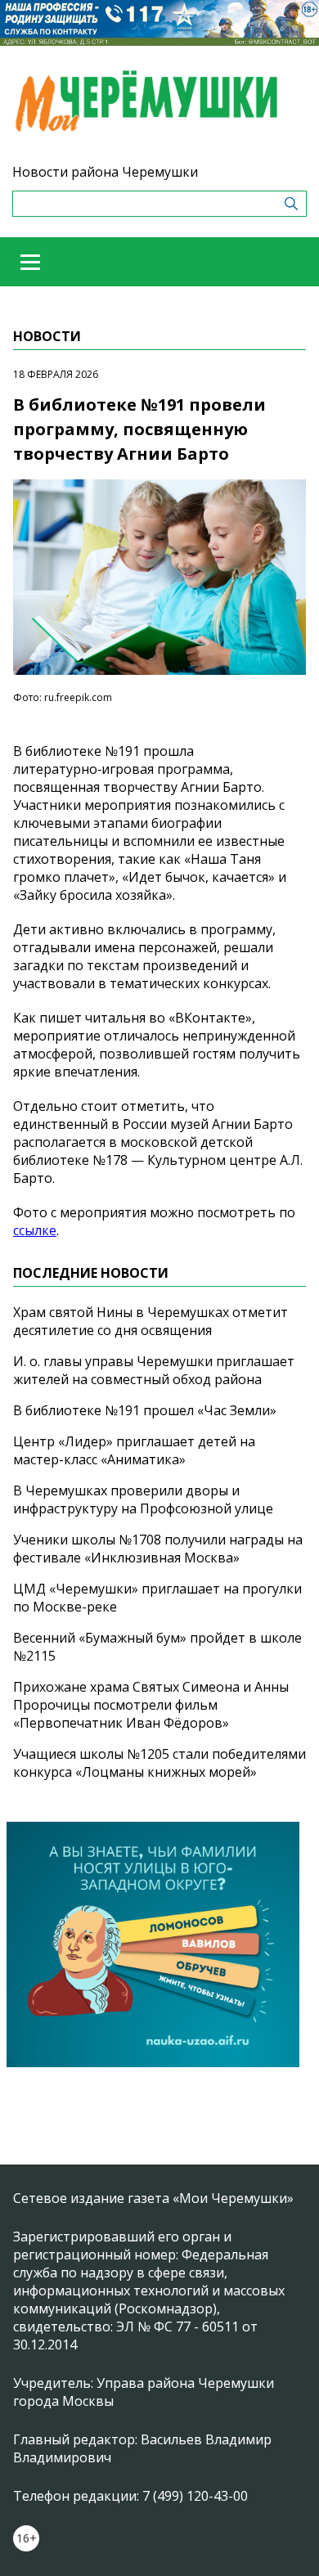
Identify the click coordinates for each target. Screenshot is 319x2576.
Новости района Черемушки (105, 172)
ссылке (35, 1230)
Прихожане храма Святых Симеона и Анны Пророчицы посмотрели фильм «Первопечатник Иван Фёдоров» (151, 1705)
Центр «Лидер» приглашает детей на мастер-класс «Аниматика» (134, 1450)
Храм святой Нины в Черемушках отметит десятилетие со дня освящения (151, 1321)
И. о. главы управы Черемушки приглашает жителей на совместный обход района (154, 1370)
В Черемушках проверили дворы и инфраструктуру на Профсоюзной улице (143, 1499)
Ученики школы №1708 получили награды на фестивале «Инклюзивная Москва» (158, 1549)
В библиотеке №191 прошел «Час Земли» (145, 1410)
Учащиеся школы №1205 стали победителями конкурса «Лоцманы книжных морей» (159, 1763)
